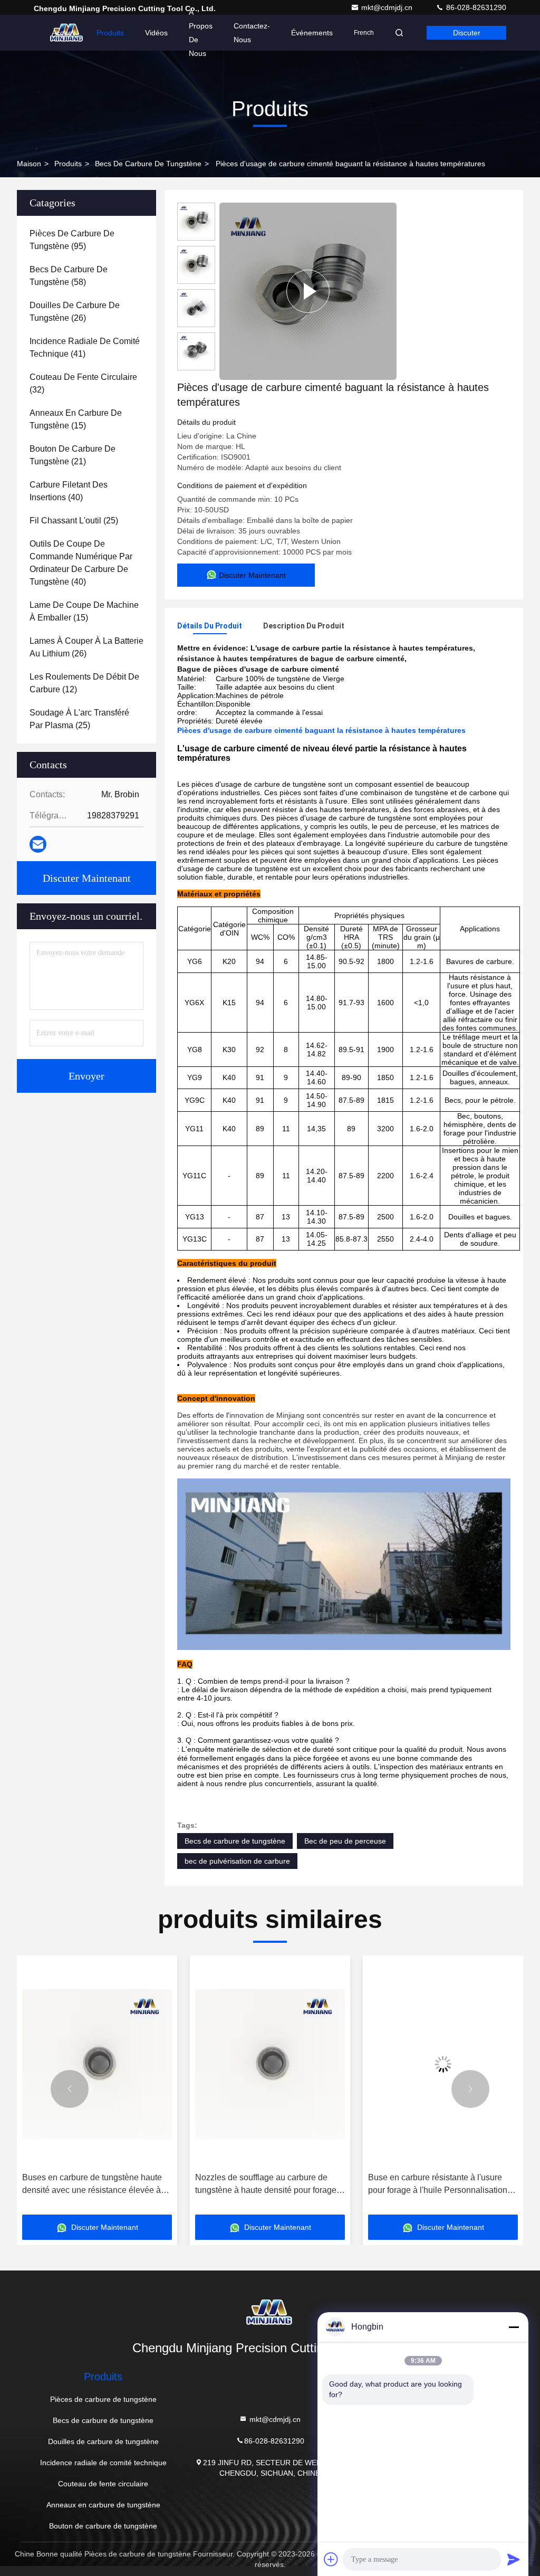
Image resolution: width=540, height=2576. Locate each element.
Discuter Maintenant (87, 878)
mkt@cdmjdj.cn (388, 7)
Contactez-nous (252, 33)
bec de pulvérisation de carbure (237, 1861)
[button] (70, 2089)
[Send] (514, 2559)
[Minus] (514, 2327)
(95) (72, 240)
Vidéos (156, 33)
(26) (75, 312)
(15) (76, 419)
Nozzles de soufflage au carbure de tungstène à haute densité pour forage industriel (266, 2185)
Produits (110, 33)
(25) (74, 521)
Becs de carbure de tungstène (148, 164)
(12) (84, 683)
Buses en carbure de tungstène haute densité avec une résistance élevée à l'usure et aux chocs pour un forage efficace (92, 2185)
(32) (83, 383)
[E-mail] (38, 844)
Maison (29, 164)
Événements (312, 33)
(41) (85, 347)
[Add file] (331, 2559)
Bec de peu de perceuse (345, 1841)
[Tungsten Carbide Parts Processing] (308, 291)
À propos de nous (201, 33)
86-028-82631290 (475, 7)
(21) (73, 455)
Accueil (64, 33)
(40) (69, 491)
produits (68, 164)
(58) (69, 276)
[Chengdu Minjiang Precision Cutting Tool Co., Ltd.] (270, 2312)
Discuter (467, 33)
